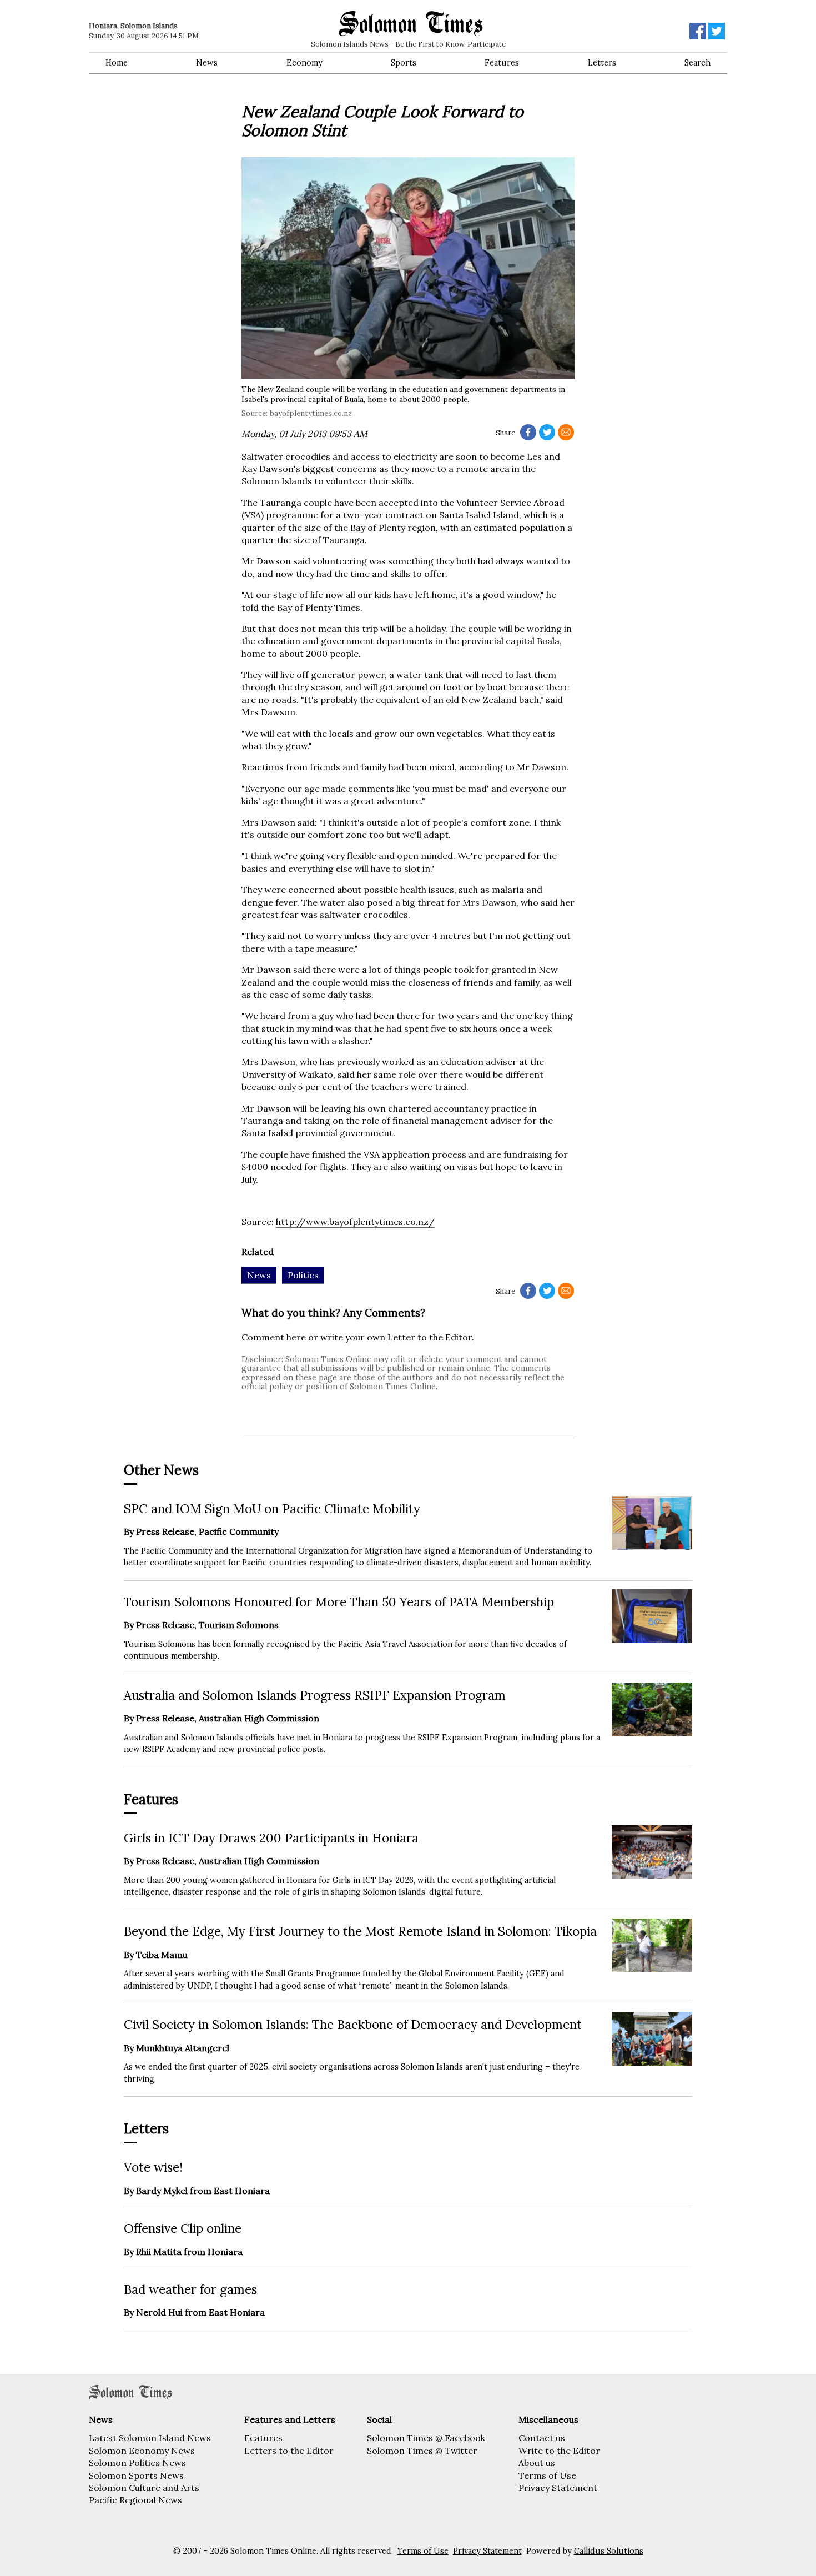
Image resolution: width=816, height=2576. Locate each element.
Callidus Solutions (609, 2551)
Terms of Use (547, 2475)
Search (697, 63)
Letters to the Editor (289, 2451)
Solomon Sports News (136, 2475)
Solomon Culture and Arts (144, 2488)
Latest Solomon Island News (150, 2438)
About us (537, 2463)
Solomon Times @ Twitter (422, 2451)
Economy (304, 63)
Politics (303, 1275)
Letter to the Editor (430, 1337)
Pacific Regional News (135, 2500)
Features (502, 63)
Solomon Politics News (137, 2463)
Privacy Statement (558, 2488)
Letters (602, 63)
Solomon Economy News (142, 2451)
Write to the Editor (559, 2451)
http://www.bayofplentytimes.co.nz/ (355, 1222)
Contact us (542, 2438)
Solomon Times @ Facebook (426, 2438)
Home (117, 63)
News (207, 63)
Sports (404, 63)
